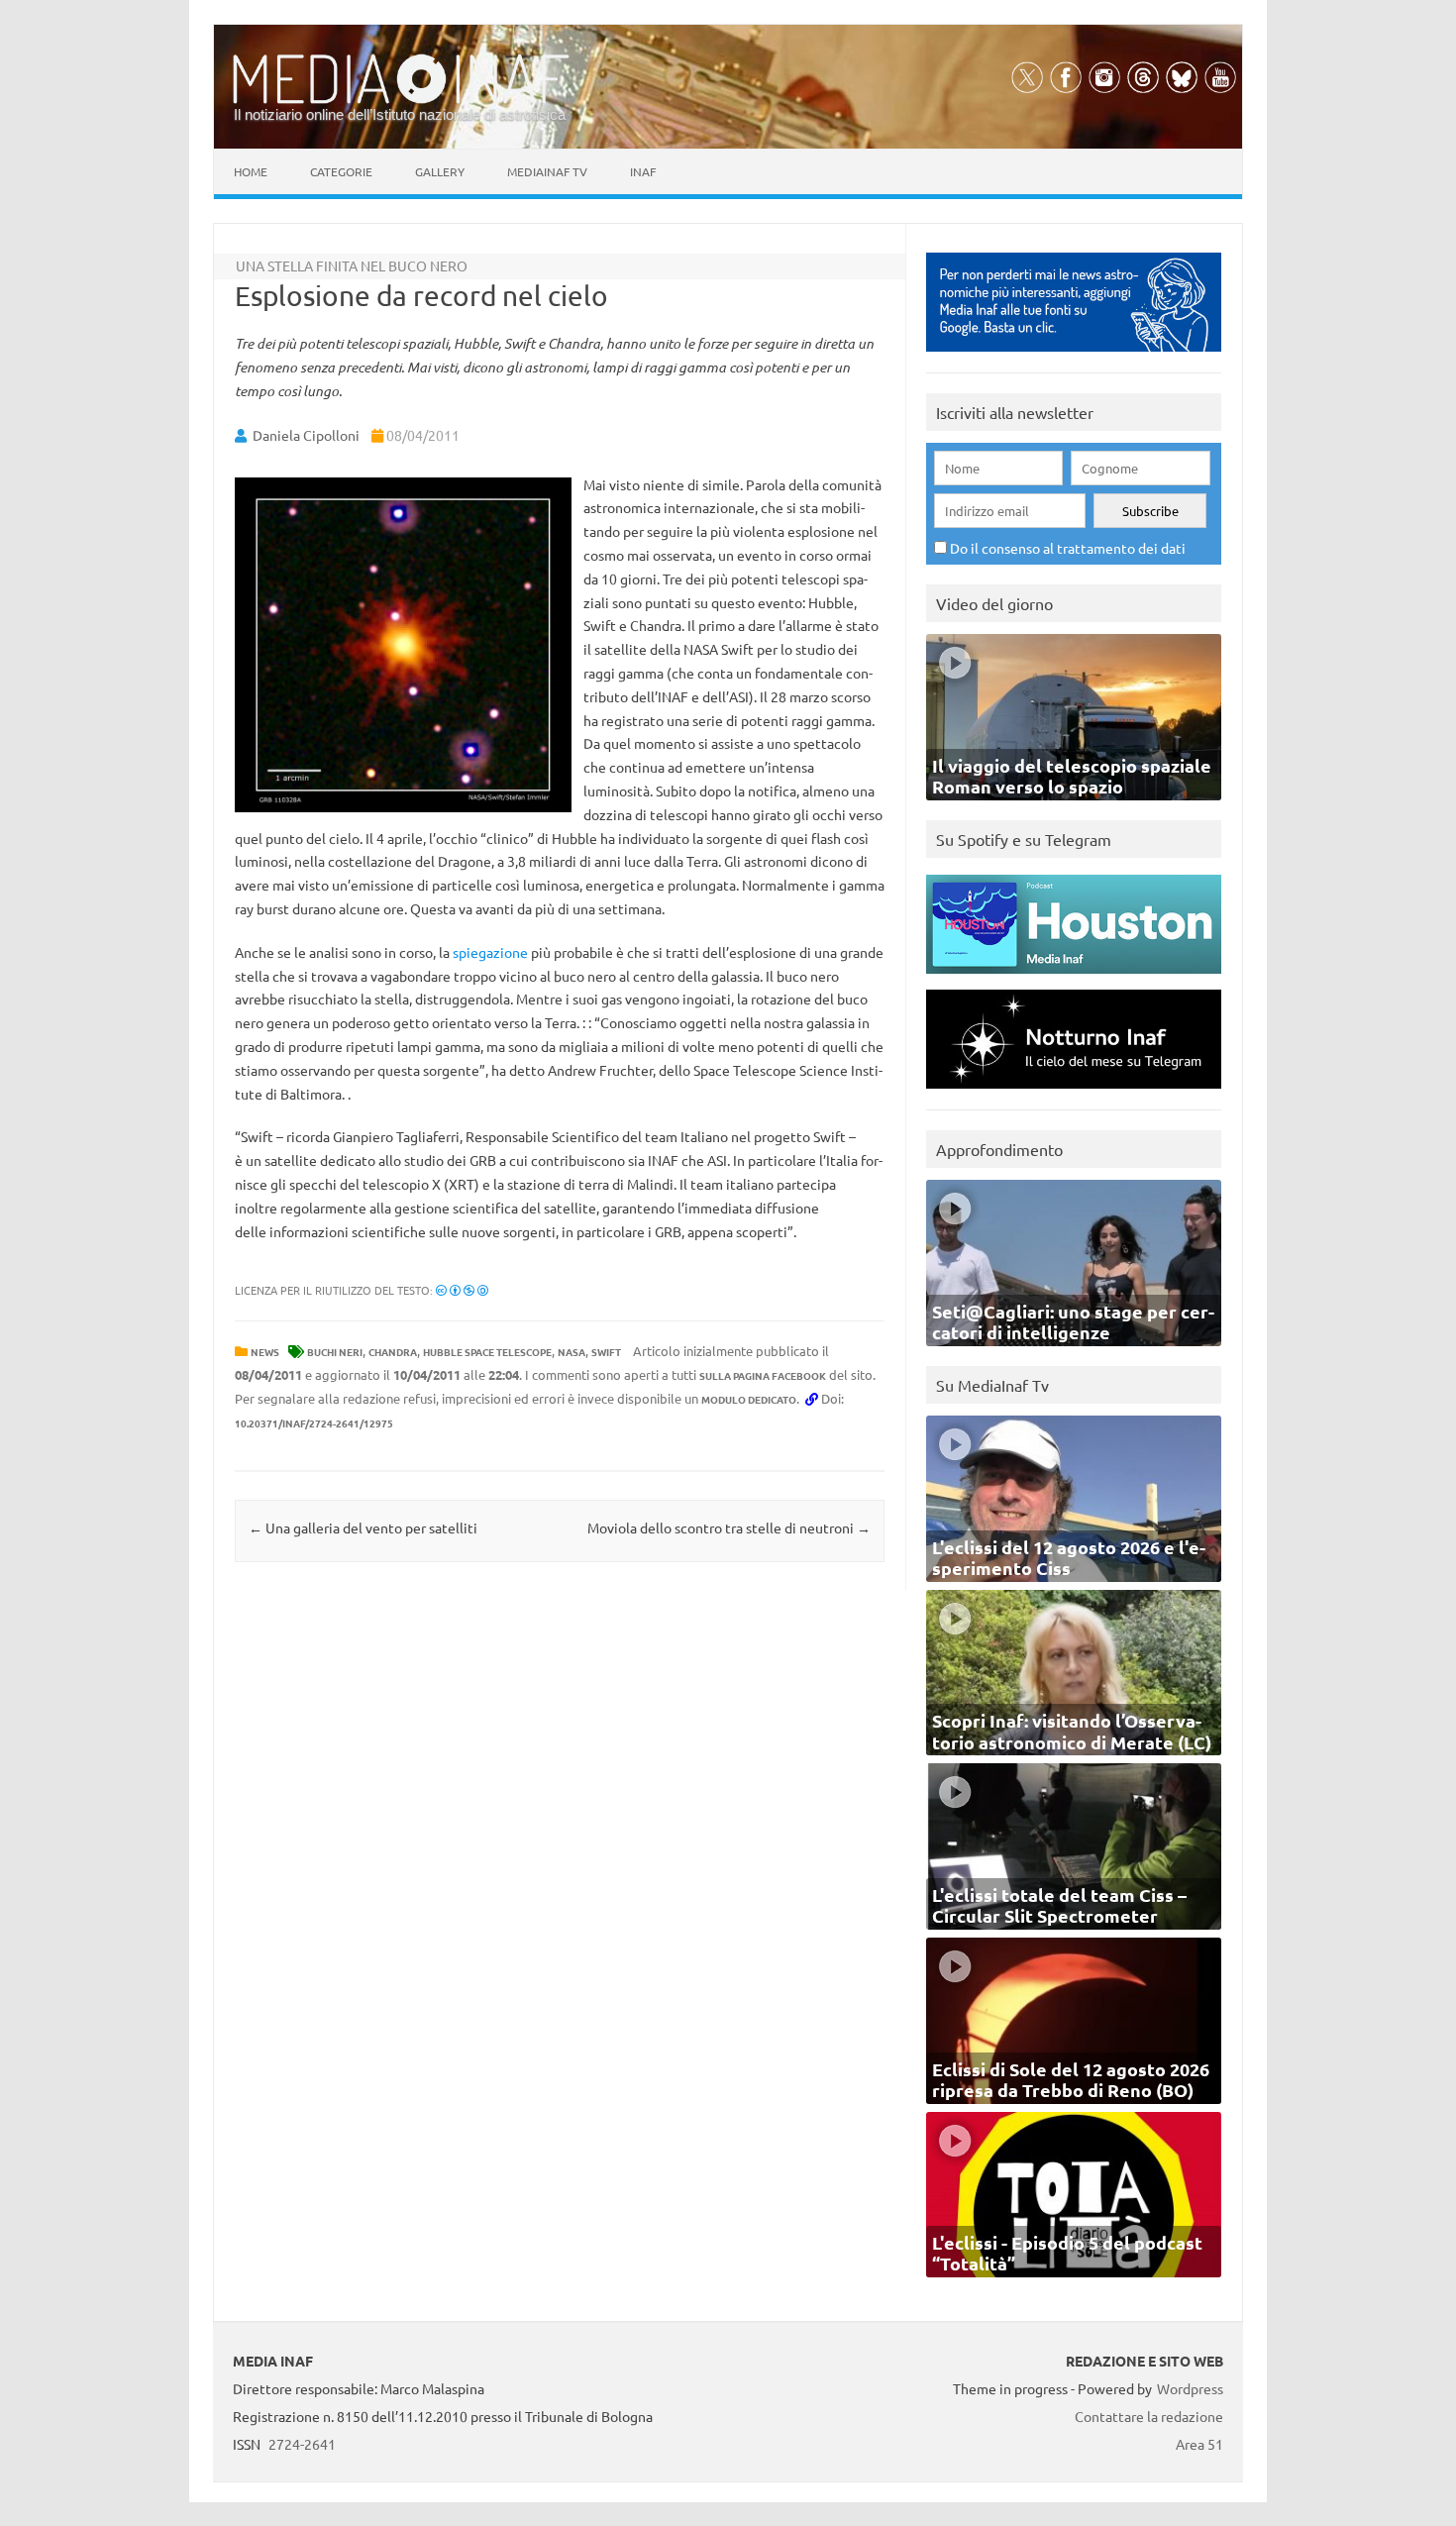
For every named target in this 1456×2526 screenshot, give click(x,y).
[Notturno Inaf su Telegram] (1074, 1093)
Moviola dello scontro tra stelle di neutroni (729, 1527)
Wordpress (1190, 2388)
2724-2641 (302, 2444)
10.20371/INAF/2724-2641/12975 (314, 1423)
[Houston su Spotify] (1074, 978)
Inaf (643, 171)
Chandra (393, 1352)
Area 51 (1199, 2444)
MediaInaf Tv (547, 171)
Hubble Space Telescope (487, 1352)
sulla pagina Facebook (763, 1375)
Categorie (341, 171)
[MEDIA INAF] (401, 100)
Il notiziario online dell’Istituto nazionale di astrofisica (400, 114)
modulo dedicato (749, 1399)
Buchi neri (335, 1352)
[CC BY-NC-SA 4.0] (462, 1290)
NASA (572, 1352)
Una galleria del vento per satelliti (363, 1527)
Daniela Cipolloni (306, 435)
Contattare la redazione (1149, 2416)
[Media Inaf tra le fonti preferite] (1074, 356)
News (265, 1352)
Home (251, 171)
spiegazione (490, 952)
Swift (606, 1352)
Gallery (440, 171)
